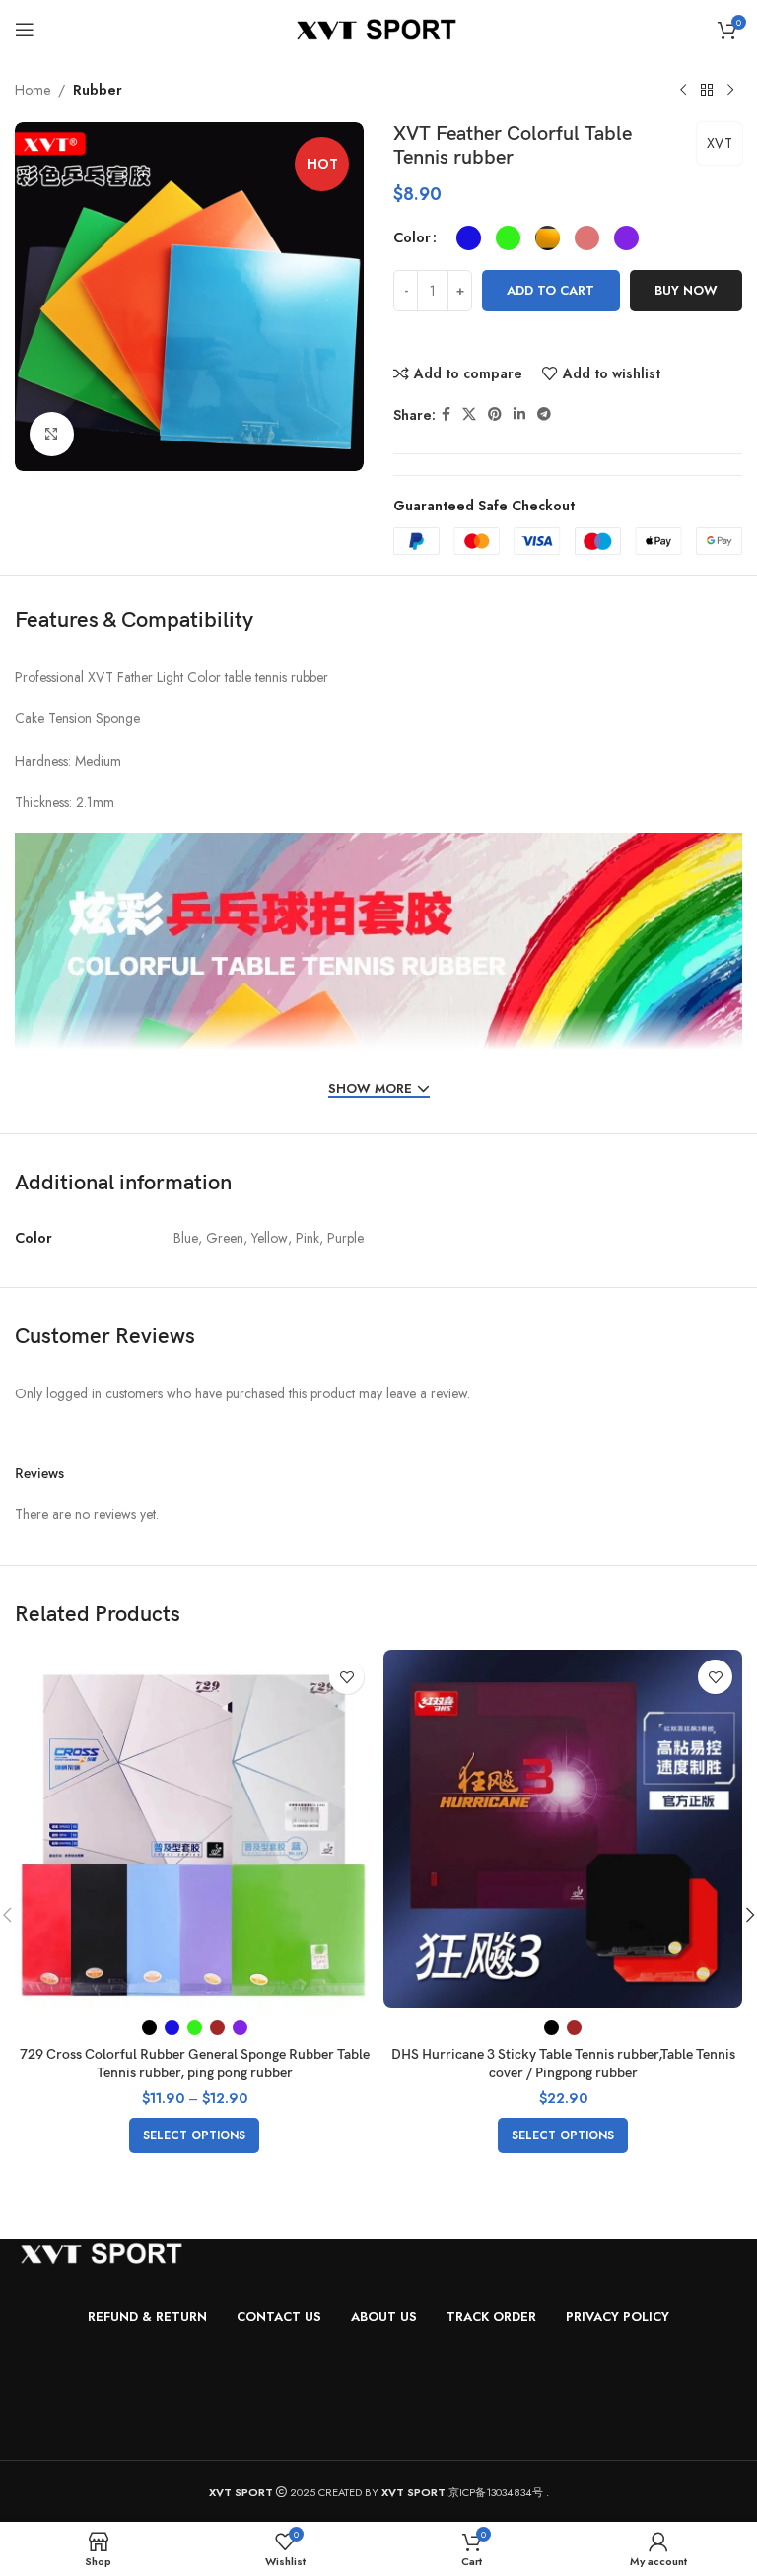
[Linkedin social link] (519, 414)
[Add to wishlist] (346, 1677)
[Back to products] (707, 91)
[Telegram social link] (544, 414)
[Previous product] (683, 91)
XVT (720, 143)
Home (33, 90)
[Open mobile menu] (25, 30)
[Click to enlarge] (52, 434)
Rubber (98, 90)
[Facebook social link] (446, 414)
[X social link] (469, 414)
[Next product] (730, 91)
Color (412, 237)
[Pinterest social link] (495, 414)
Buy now (686, 290)
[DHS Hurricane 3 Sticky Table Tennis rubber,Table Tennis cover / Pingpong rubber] (563, 1829)
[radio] (469, 238)
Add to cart (551, 290)
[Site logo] (379, 28)
